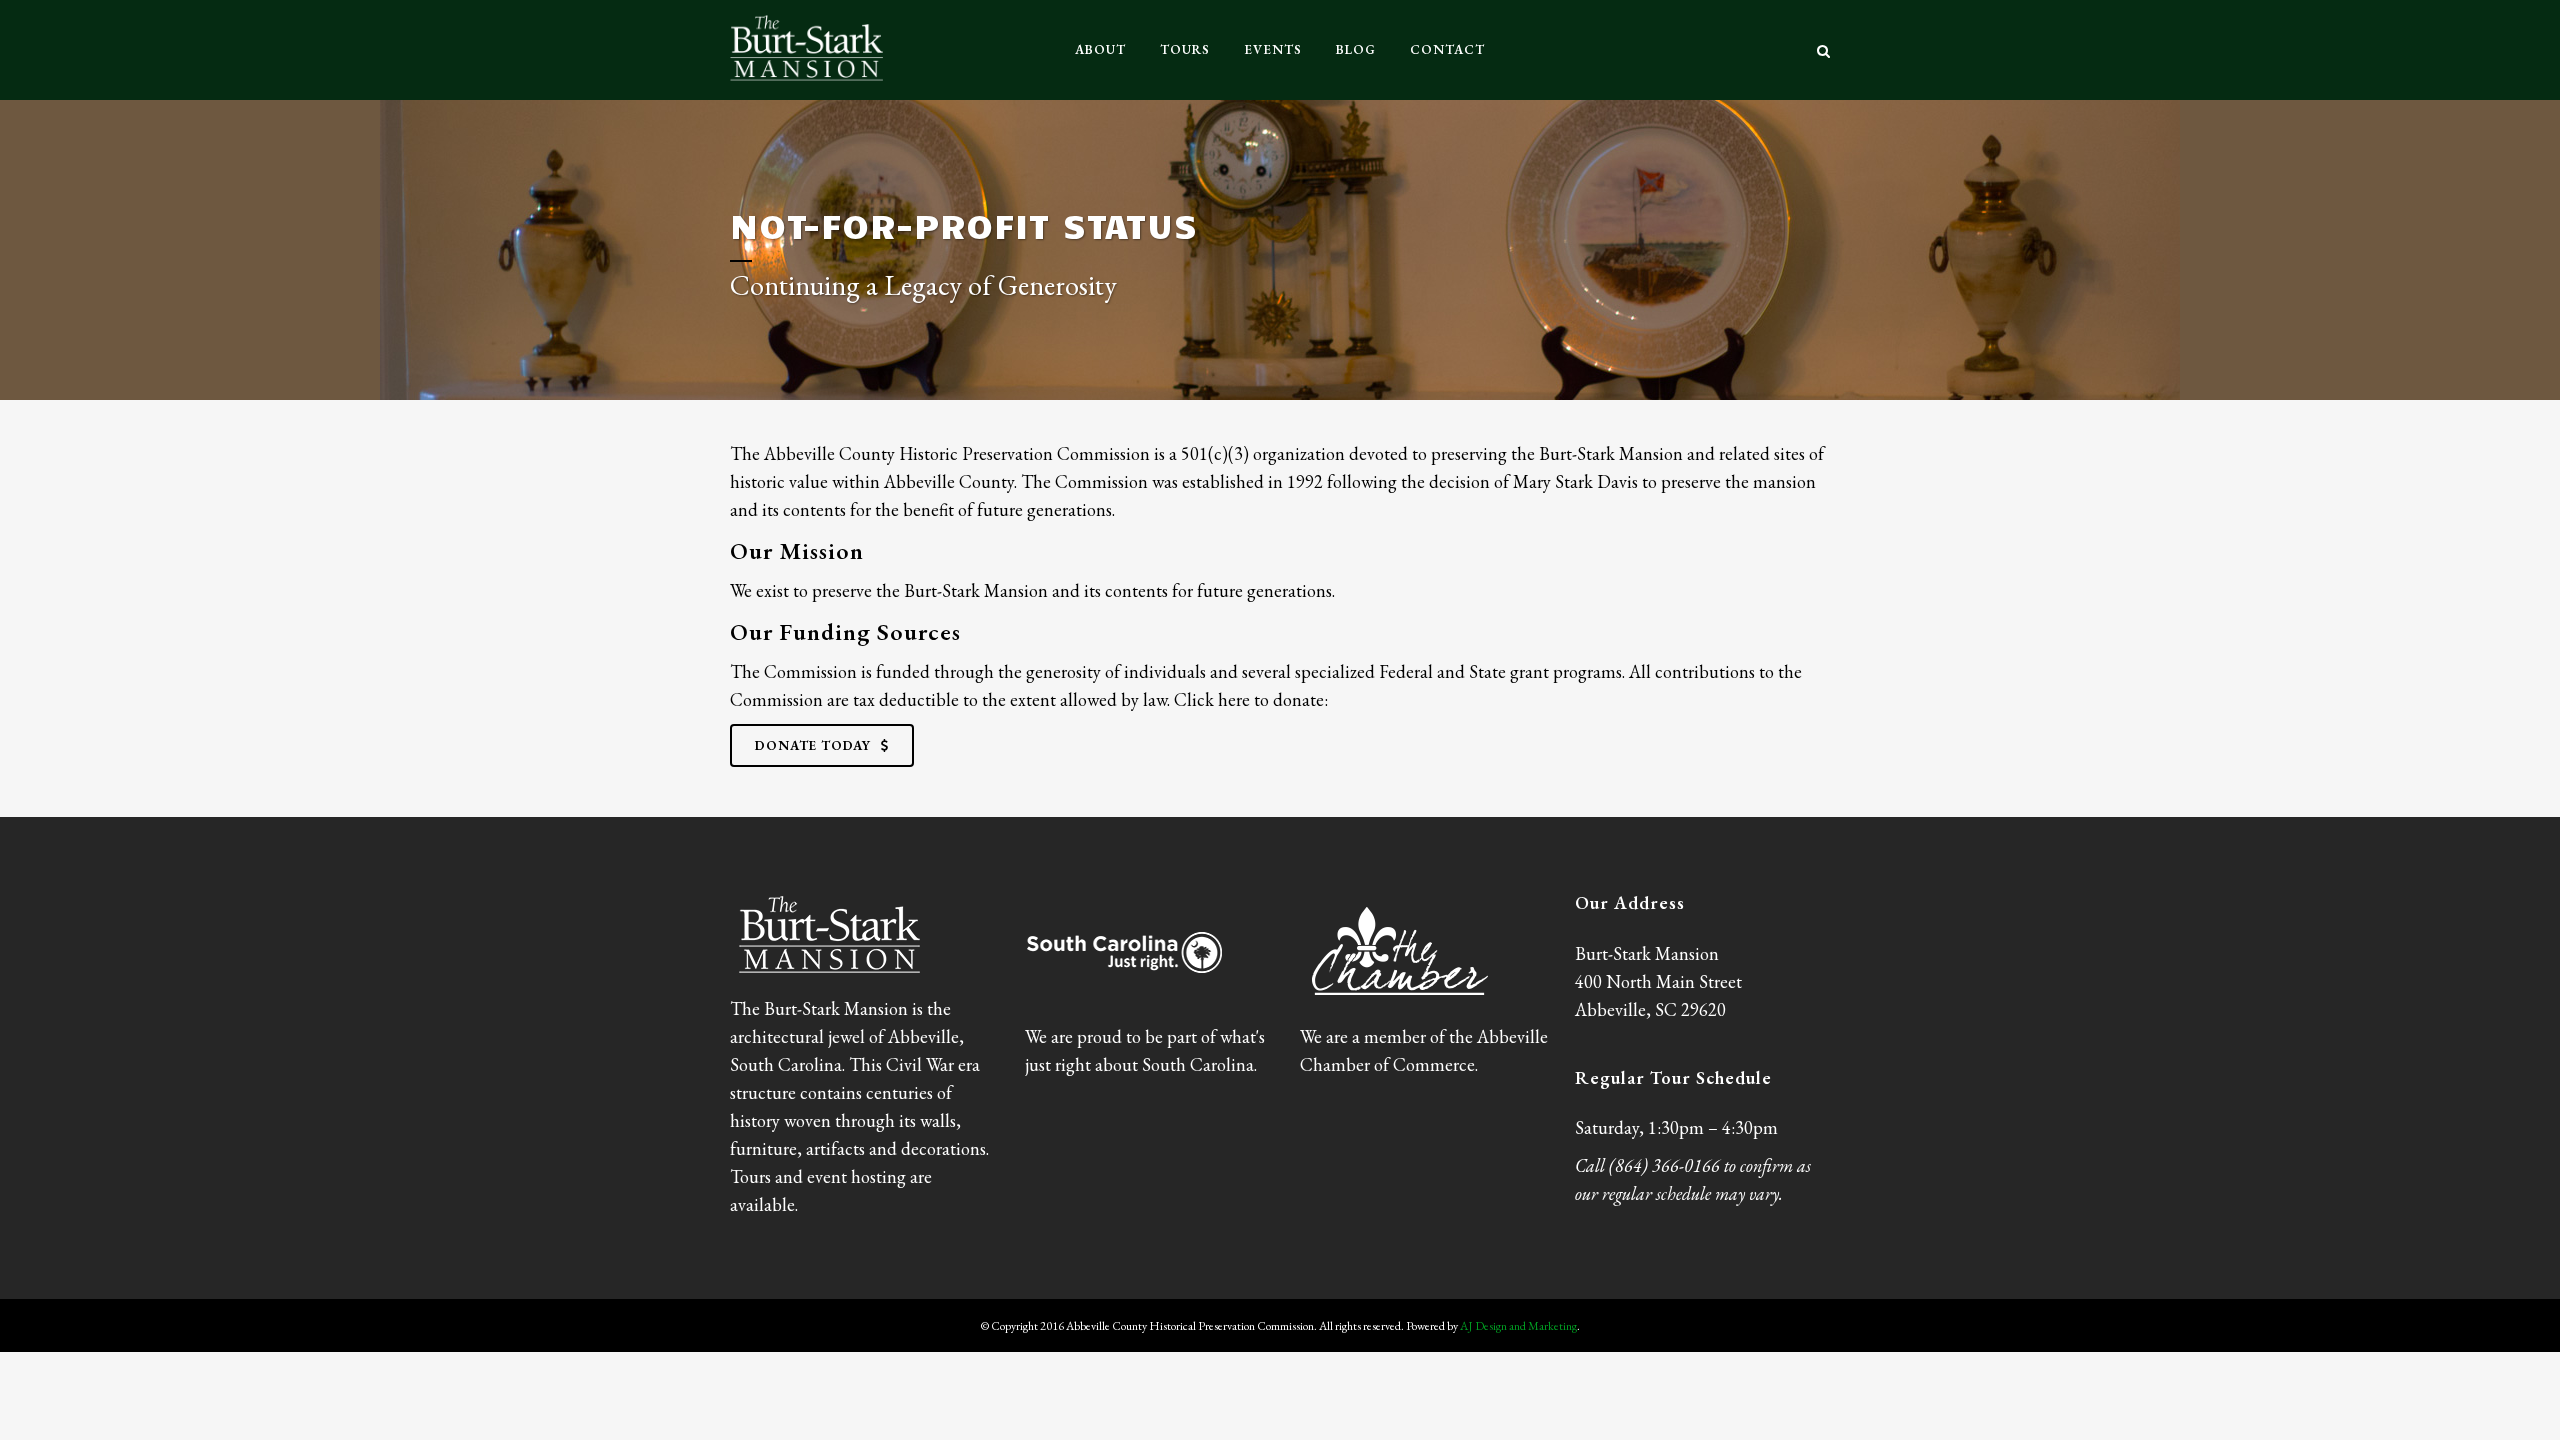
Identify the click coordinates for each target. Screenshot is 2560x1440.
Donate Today (813, 745)
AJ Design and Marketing (1518, 1326)
